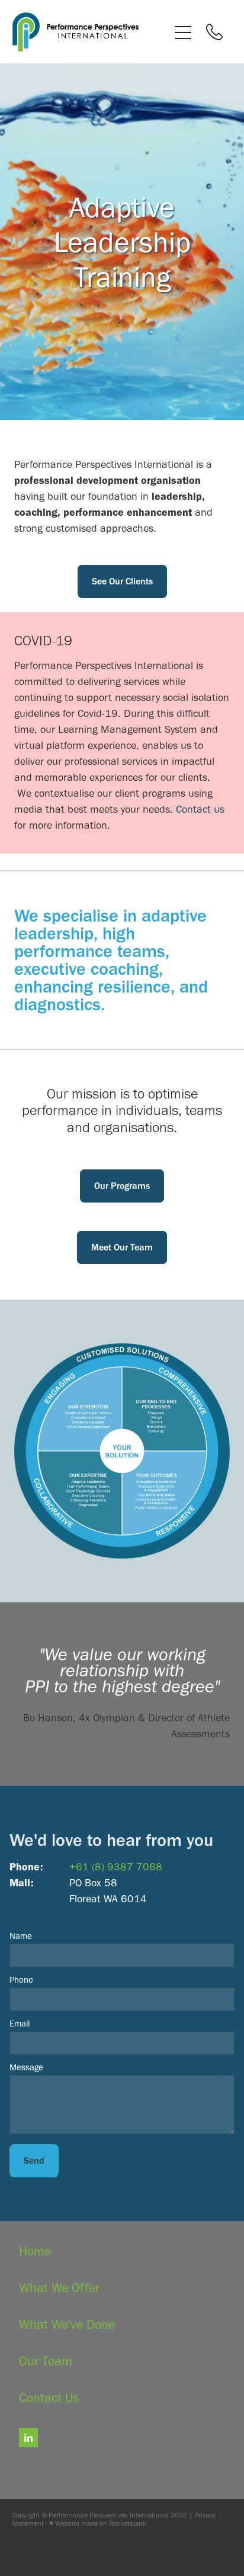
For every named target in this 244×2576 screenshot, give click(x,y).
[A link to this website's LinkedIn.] (28, 2438)
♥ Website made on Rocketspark (98, 2523)
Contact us (200, 809)
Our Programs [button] (122, 1186)
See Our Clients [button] (122, 581)
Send (34, 2160)
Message (26, 2068)
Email (20, 2024)
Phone (21, 1980)
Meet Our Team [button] (122, 1247)
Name (21, 1936)
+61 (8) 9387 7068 (116, 1867)
